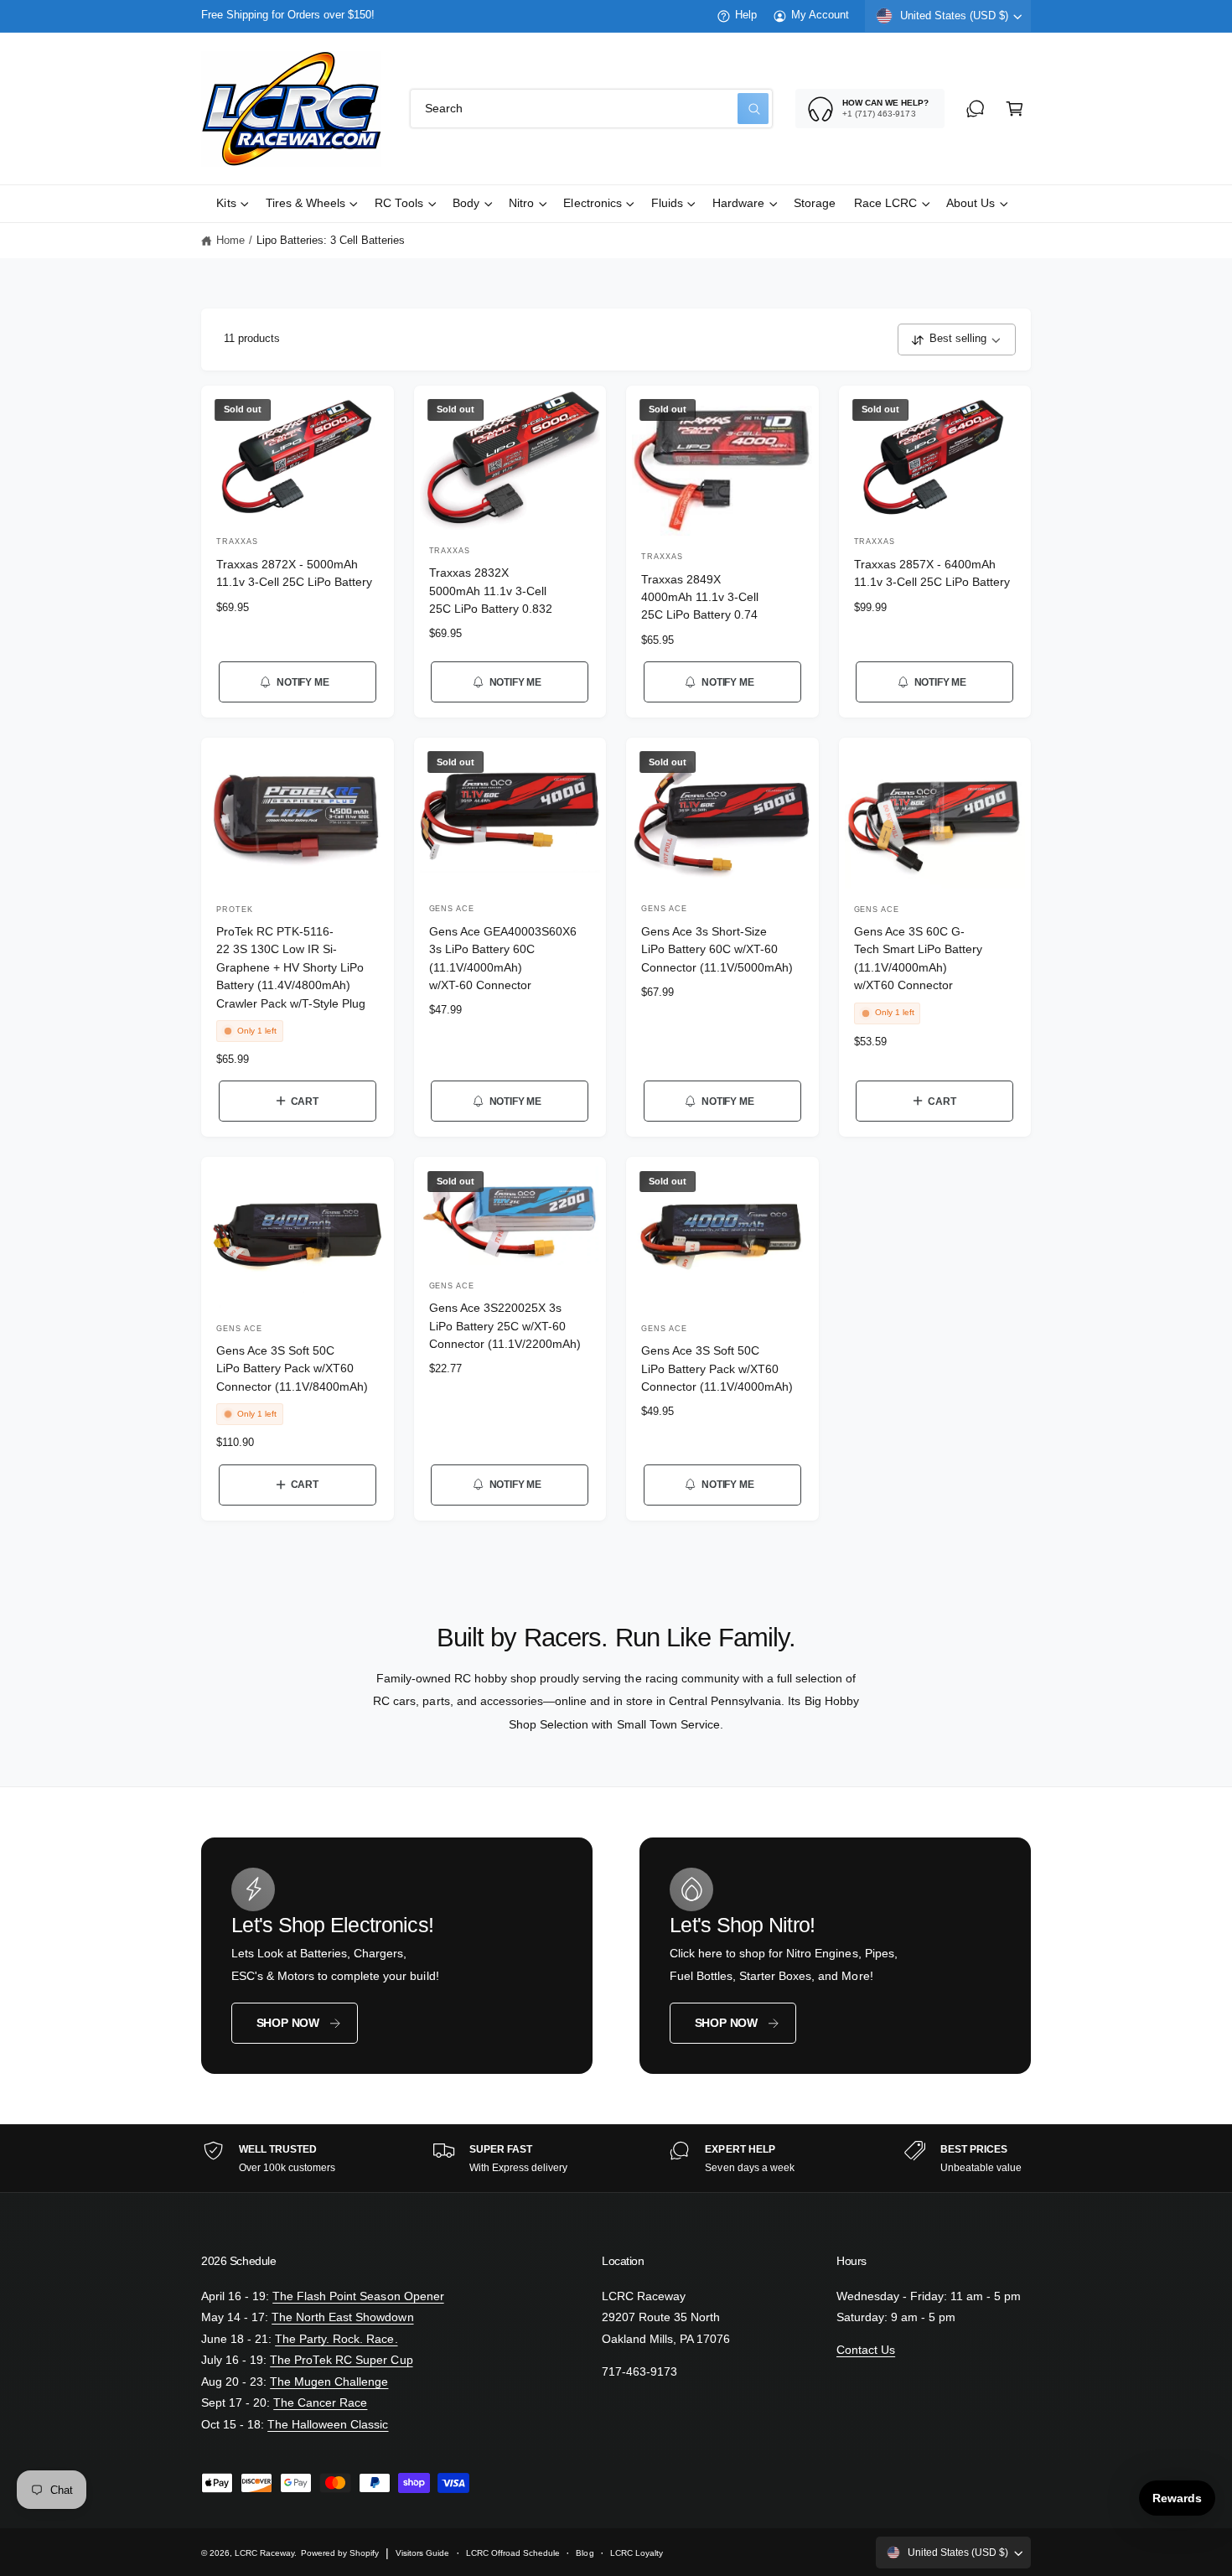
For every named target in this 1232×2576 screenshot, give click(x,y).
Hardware (738, 203)
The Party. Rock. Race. (336, 2339)
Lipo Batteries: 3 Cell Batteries (331, 241)
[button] (1015, 109)
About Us (971, 203)
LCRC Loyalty (637, 2553)
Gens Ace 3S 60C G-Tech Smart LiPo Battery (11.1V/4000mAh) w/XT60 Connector (918, 959)
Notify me (303, 682)
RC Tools (399, 203)
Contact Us (866, 2350)
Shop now (288, 2023)
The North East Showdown (342, 2317)
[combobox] (591, 109)
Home (230, 241)
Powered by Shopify (340, 2553)
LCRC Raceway (264, 2553)
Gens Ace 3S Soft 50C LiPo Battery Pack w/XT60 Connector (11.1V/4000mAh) (717, 1369)
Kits (226, 203)
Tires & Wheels (305, 203)
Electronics (592, 203)
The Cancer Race (320, 2403)
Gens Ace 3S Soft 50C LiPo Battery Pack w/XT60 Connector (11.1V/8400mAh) (292, 1369)
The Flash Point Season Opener (358, 2296)
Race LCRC (885, 203)
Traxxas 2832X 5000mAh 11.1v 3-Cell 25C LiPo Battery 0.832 (491, 591)
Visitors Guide (422, 2553)
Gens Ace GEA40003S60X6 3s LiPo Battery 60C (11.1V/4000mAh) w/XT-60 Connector (503, 959)
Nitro (521, 203)
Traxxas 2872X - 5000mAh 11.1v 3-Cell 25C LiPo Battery (294, 573)
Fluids (667, 203)
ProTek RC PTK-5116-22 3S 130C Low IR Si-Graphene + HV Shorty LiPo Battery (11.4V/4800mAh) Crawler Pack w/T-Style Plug (291, 968)
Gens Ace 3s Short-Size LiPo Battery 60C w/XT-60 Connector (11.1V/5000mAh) (717, 950)
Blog (585, 2553)
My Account (820, 15)
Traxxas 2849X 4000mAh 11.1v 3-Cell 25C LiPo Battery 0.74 (700, 598)
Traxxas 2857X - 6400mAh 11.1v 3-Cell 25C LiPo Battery (932, 573)
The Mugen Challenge (329, 2382)
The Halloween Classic (328, 2425)
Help (746, 15)
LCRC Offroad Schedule (513, 2553)
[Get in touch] (975, 109)
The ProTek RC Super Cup (341, 2360)
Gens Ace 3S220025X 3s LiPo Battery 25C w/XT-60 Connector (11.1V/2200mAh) (505, 1326)
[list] (616, 2159)
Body (466, 203)
